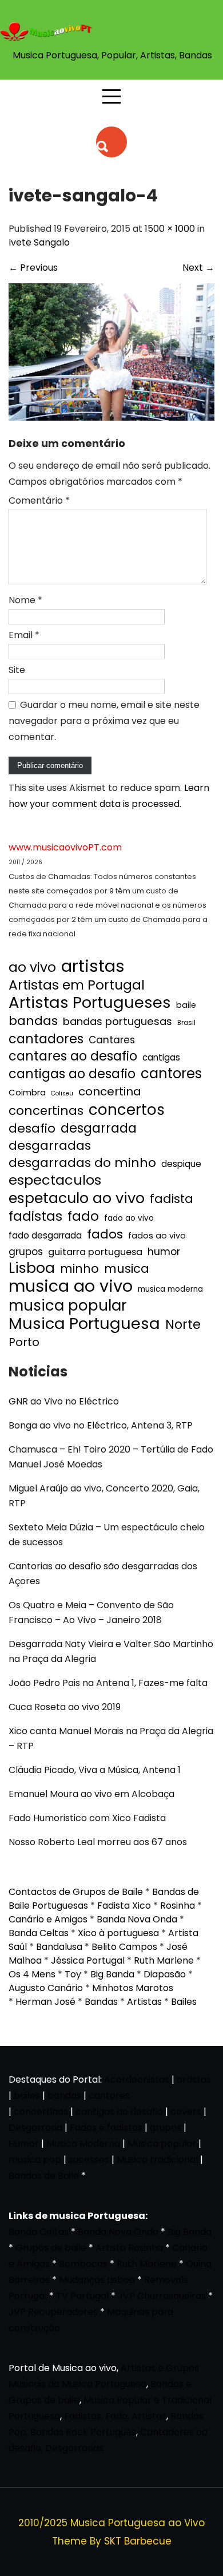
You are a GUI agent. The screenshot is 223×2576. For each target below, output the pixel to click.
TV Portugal (82, 2296)
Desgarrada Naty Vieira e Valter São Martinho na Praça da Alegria (111, 1651)
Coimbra (27, 1092)
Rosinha (178, 1906)
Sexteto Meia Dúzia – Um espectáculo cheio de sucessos (107, 1535)
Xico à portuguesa (118, 1933)
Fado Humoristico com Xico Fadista (87, 1818)
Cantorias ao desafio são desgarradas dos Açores (103, 1574)
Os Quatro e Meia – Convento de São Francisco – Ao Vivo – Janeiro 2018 (91, 1613)
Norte (183, 1325)
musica (127, 1269)
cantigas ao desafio (72, 1074)
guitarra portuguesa (95, 1252)
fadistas (35, 1216)
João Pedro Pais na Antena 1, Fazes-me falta (108, 1683)
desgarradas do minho (82, 1163)
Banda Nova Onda (137, 1919)
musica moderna (170, 1289)
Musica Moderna (83, 2144)
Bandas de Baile (44, 2176)
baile (186, 1005)
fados (105, 1234)
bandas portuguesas (118, 1021)
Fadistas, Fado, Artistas (115, 2416)
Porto (24, 1342)
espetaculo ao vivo (77, 1198)
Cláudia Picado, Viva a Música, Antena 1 (95, 1770)
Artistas (144, 2002)
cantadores (46, 1039)
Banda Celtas (39, 1933)
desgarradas (50, 1146)
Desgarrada (35, 2128)
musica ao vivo (71, 1286)
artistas (93, 966)
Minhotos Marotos (133, 1988)
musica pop (35, 2160)
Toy (73, 1974)
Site (17, 670)
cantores (171, 1074)
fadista (172, 1199)
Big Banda (112, 1974)
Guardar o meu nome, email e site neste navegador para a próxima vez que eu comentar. (104, 721)
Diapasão (165, 1974)
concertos (127, 1110)
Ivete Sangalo (39, 242)
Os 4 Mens (32, 1974)
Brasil (186, 1023)
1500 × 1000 (170, 229)
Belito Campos (124, 1947)
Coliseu (62, 1093)
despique (181, 1164)
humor (164, 1251)
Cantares (112, 1040)
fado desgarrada (45, 1235)
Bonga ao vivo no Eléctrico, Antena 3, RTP (101, 1425)
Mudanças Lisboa (97, 2280)
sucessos (89, 2160)
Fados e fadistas (106, 2128)
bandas (33, 1021)
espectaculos (55, 1180)
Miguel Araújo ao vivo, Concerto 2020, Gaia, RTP (104, 1496)
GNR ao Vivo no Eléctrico (64, 1401)
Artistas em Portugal (77, 985)
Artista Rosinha (129, 2248)
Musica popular (162, 2144)
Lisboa (32, 1268)
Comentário (39, 500)
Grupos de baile (51, 2248)
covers (186, 2112)
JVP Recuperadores (53, 2312)
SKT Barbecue (138, 2541)
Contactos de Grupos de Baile (76, 1892)
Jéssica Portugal (88, 1960)
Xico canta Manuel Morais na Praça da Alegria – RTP (111, 1738)
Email (24, 635)
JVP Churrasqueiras (162, 2296)
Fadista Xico (124, 1906)
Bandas (101, 2002)
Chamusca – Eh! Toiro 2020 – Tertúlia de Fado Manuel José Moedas (111, 1457)
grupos (26, 1252)
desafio (32, 1129)
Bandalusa (59, 1947)
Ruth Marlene (164, 1960)
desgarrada (99, 1128)
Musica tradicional (157, 2160)
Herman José (45, 2002)
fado (83, 1216)
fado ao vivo (129, 1218)
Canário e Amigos (48, 1919)
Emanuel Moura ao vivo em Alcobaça (91, 1794)
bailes (27, 2096)
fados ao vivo (157, 1236)
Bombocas (83, 2264)
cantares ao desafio (73, 1056)
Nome (25, 600)
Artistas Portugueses (90, 1003)
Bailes (184, 2002)
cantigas (161, 1057)
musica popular (68, 1305)
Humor (24, 2144)
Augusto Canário (46, 1988)
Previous (33, 268)
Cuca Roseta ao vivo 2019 (65, 1707)
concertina (110, 1091)
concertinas (46, 1111)
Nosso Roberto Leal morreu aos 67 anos (98, 1842)
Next (198, 268)
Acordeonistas (138, 2080)
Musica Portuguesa (84, 1324)
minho (79, 1269)
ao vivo (32, 967)
